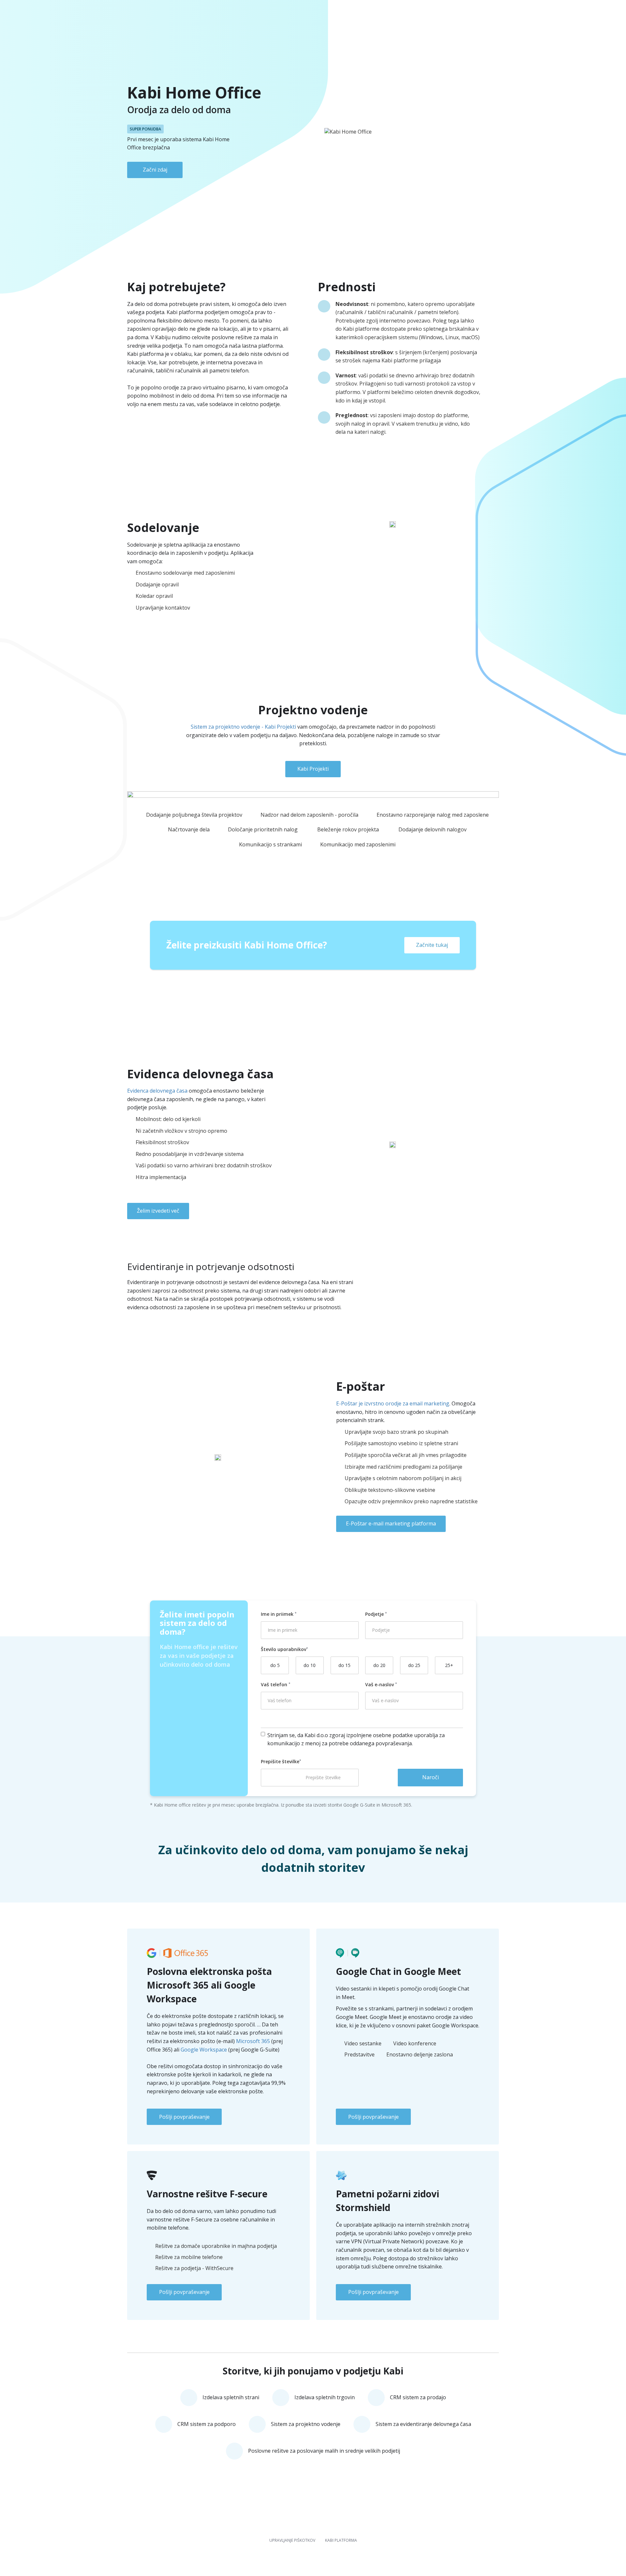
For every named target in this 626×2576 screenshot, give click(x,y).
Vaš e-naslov (380, 1684)
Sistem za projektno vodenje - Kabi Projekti (243, 727)
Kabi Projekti (313, 769)
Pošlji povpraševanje (184, 2117)
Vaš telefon (275, 1684)
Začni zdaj (155, 170)
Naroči (431, 1777)
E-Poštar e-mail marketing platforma (391, 1523)
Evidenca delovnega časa (157, 1091)
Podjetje (375, 1614)
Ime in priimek (278, 1614)
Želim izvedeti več (158, 1211)
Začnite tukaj (432, 945)
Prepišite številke (280, 1761)
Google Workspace (204, 2050)
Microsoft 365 (253, 2041)
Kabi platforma (341, 2540)
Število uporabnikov (283, 1649)
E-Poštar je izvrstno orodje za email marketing (393, 1403)
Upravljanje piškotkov (292, 2540)
